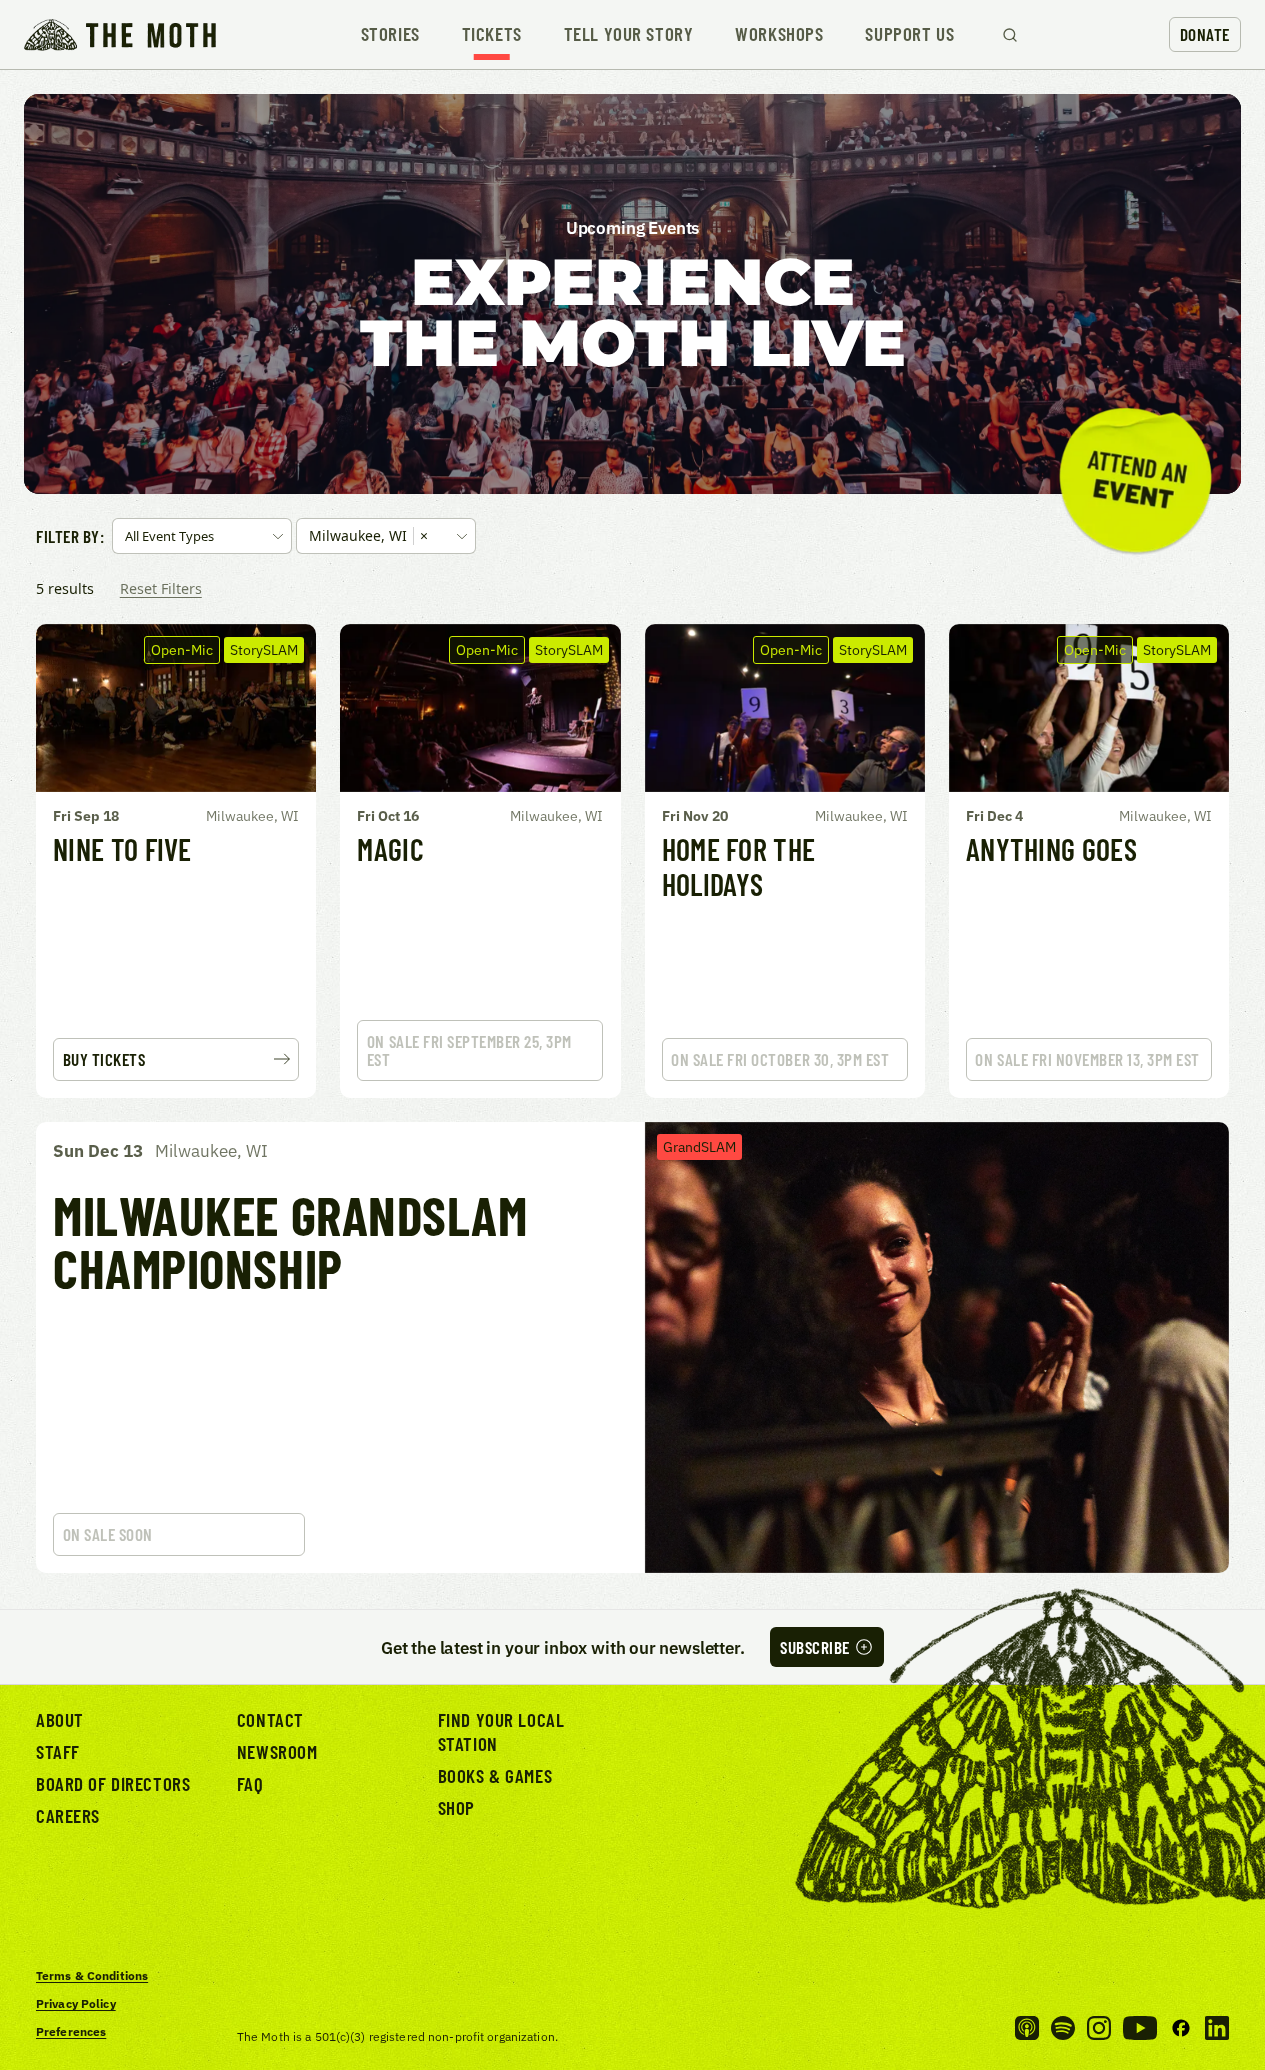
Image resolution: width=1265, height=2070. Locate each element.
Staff (58, 1751)
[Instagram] (1099, 2028)
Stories (390, 34)
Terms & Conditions (92, 1975)
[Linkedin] (1217, 2028)
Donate (1205, 34)
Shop (456, 1807)
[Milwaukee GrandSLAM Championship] (632, 1347)
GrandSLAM (699, 1146)
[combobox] (202, 536)
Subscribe (815, 1647)
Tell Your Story (629, 34)
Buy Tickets (104, 1059)
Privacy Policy (76, 2003)
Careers (68, 1815)
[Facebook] (1181, 2028)
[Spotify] (1063, 2028)
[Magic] (480, 861)
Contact (270, 1719)
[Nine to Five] (176, 861)
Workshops (779, 34)
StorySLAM (264, 649)
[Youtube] (1140, 2028)
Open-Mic (182, 649)
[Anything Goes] (1089, 861)
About (60, 1719)
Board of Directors (113, 1783)
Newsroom (277, 1751)
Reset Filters (161, 588)
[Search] (1010, 35)
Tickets (492, 34)
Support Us (909, 34)
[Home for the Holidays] (785, 861)
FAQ (250, 1783)
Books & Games (495, 1775)
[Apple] (1027, 2028)
